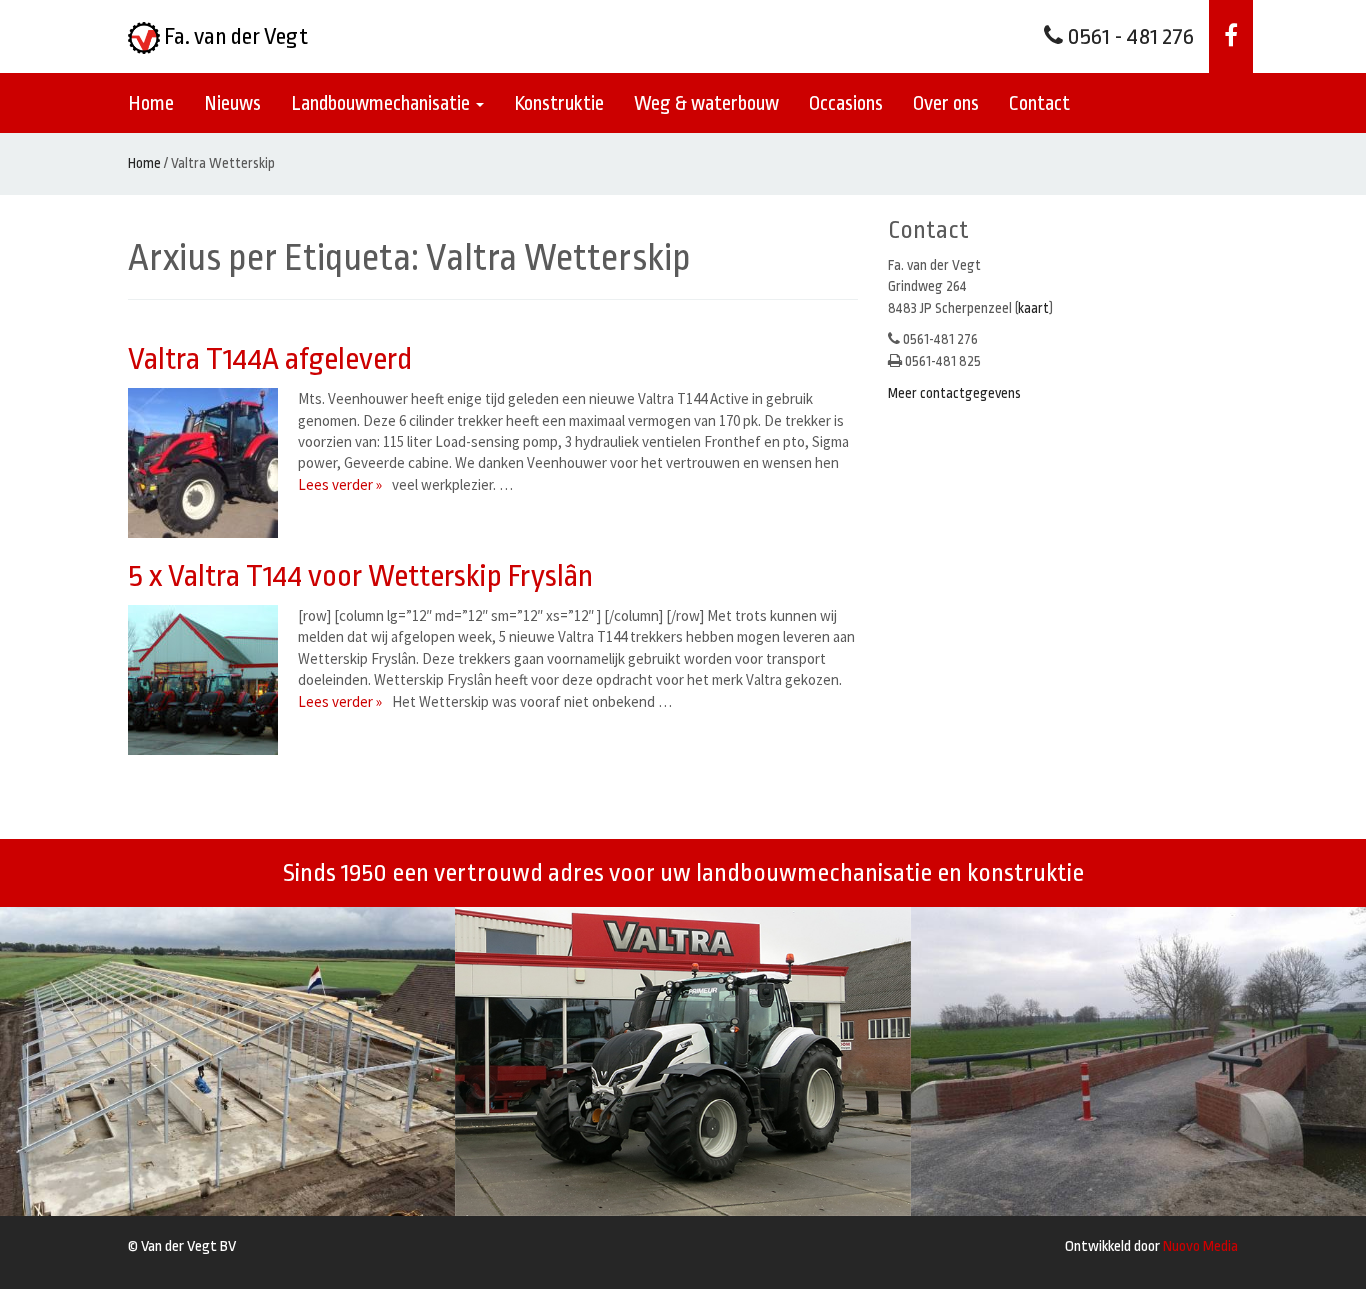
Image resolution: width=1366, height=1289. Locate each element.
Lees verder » (340, 484)
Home (151, 103)
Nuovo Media (1200, 1246)
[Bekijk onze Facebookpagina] (1231, 36)
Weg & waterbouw (706, 103)
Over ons (946, 103)
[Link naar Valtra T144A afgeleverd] (208, 463)
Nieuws (232, 103)
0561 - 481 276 (1128, 37)
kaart (1033, 308)
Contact (1039, 103)
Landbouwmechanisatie (382, 103)
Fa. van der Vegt (234, 37)
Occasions (846, 103)
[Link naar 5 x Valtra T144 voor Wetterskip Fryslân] (208, 680)
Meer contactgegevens (954, 393)
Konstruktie (559, 103)
